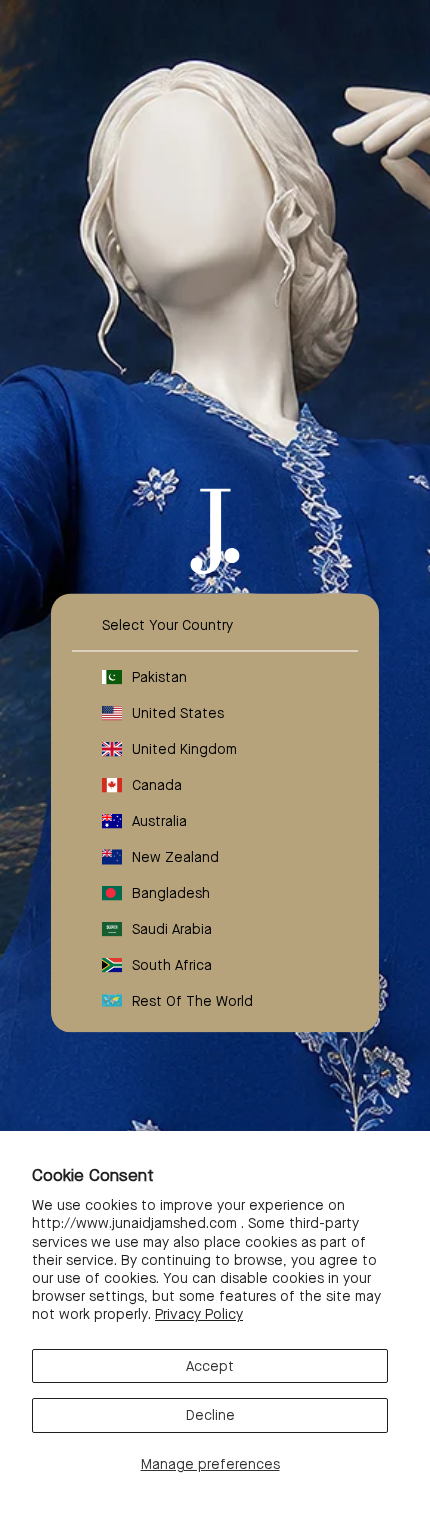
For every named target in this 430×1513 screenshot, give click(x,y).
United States (178, 712)
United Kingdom (184, 748)
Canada (157, 784)
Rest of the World (192, 1000)
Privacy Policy (199, 1314)
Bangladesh (171, 892)
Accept (210, 1366)
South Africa (172, 964)
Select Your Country (167, 624)
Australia (159, 820)
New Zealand (175, 856)
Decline (210, 1415)
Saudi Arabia (172, 928)
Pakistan (159, 676)
